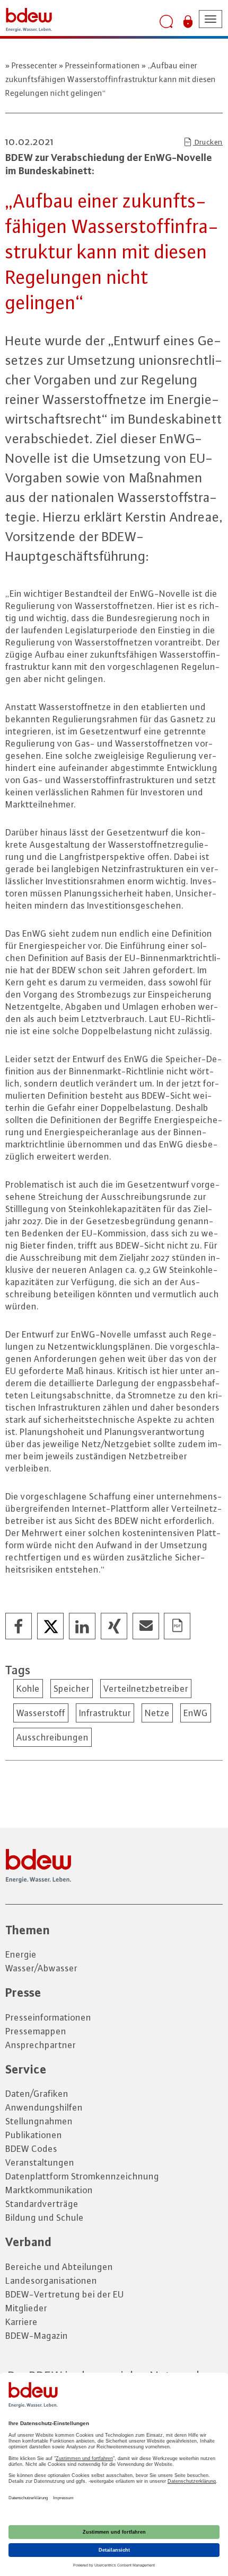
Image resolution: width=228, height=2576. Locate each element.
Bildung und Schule (45, 2218)
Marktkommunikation (49, 2190)
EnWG (196, 1713)
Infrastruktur (105, 1713)
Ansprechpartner (41, 2045)
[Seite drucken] (178, 1627)
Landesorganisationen (51, 2281)
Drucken (208, 142)
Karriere (21, 2322)
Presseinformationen (103, 65)
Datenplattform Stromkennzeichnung (82, 2176)
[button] (19, 1627)
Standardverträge (42, 2204)
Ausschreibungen (52, 1737)
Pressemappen (36, 2031)
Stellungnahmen (39, 2121)
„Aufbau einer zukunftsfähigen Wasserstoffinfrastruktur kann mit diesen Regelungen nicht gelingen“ (111, 79)
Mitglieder (26, 2308)
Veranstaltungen (40, 2162)
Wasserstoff (41, 1713)
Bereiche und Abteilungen (59, 2267)
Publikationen (34, 2135)
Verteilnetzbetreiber (146, 1689)
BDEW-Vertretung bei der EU (65, 2294)
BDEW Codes (31, 2149)
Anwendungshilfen (44, 2107)
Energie (21, 1954)
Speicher (72, 1689)
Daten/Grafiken (37, 2094)
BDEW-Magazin (37, 2336)
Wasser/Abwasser (41, 1968)
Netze (157, 1713)
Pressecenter (34, 65)
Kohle (28, 1689)
